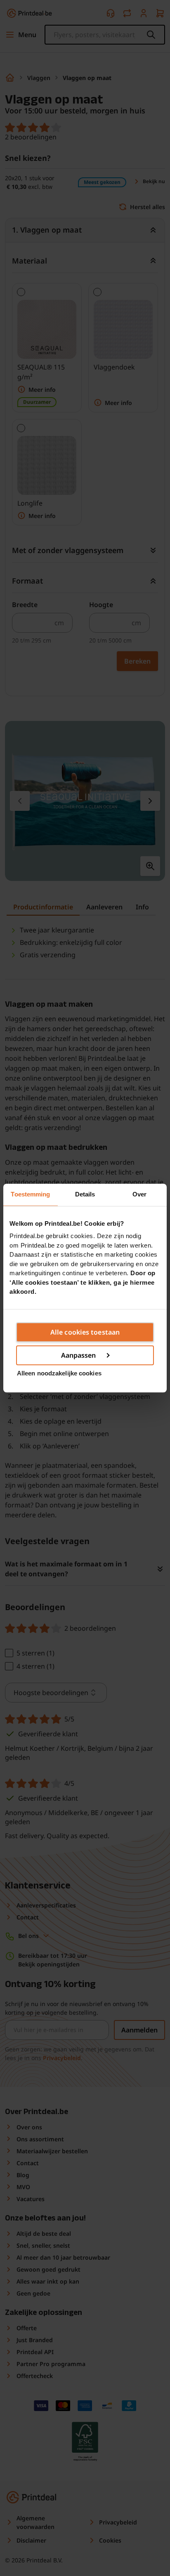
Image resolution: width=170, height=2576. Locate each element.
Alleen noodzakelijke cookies (59, 1373)
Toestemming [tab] (30, 1194)
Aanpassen (79, 1355)
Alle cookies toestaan (85, 1332)
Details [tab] (85, 1194)
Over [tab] (139, 1194)
